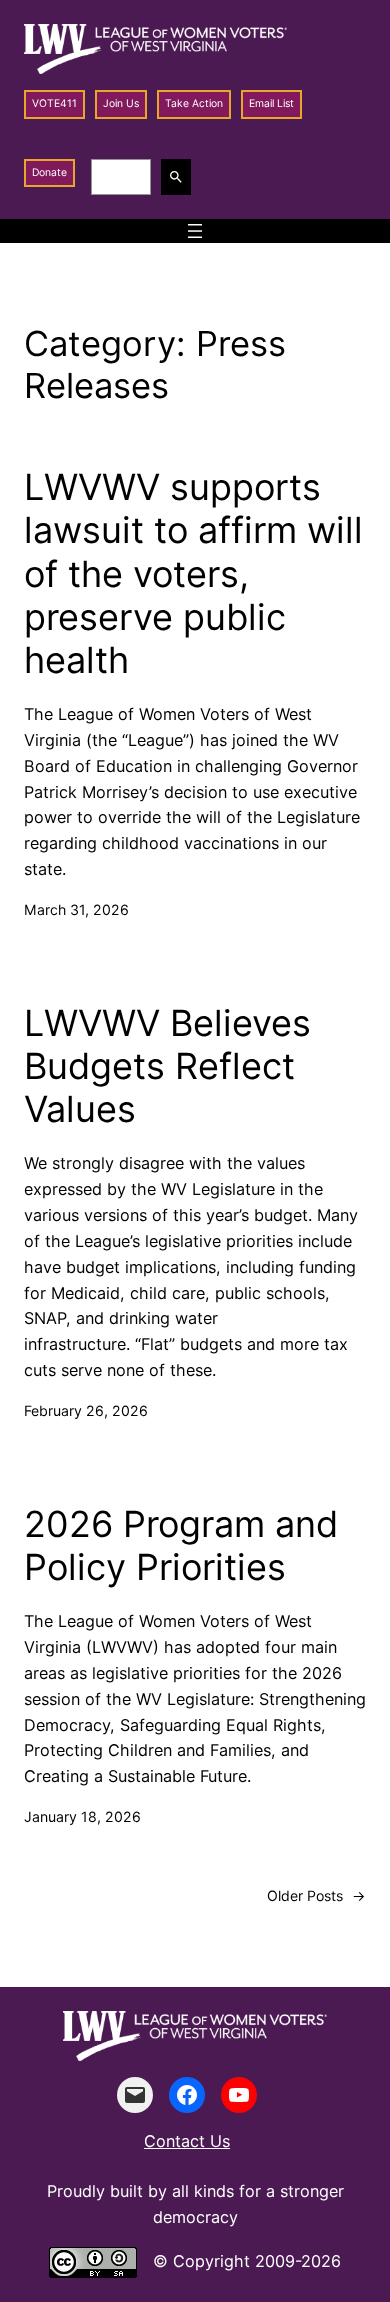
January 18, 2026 (82, 1816)
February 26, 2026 (86, 1410)
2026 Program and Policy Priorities (181, 1546)
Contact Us (187, 2141)
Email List (271, 103)
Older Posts (316, 1895)
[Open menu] (195, 231)
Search (179, 176)
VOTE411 (54, 103)
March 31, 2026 (76, 909)
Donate (49, 172)
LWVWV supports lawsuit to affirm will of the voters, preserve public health (193, 574)
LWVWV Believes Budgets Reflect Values (167, 1066)
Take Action (194, 103)
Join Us (121, 103)
